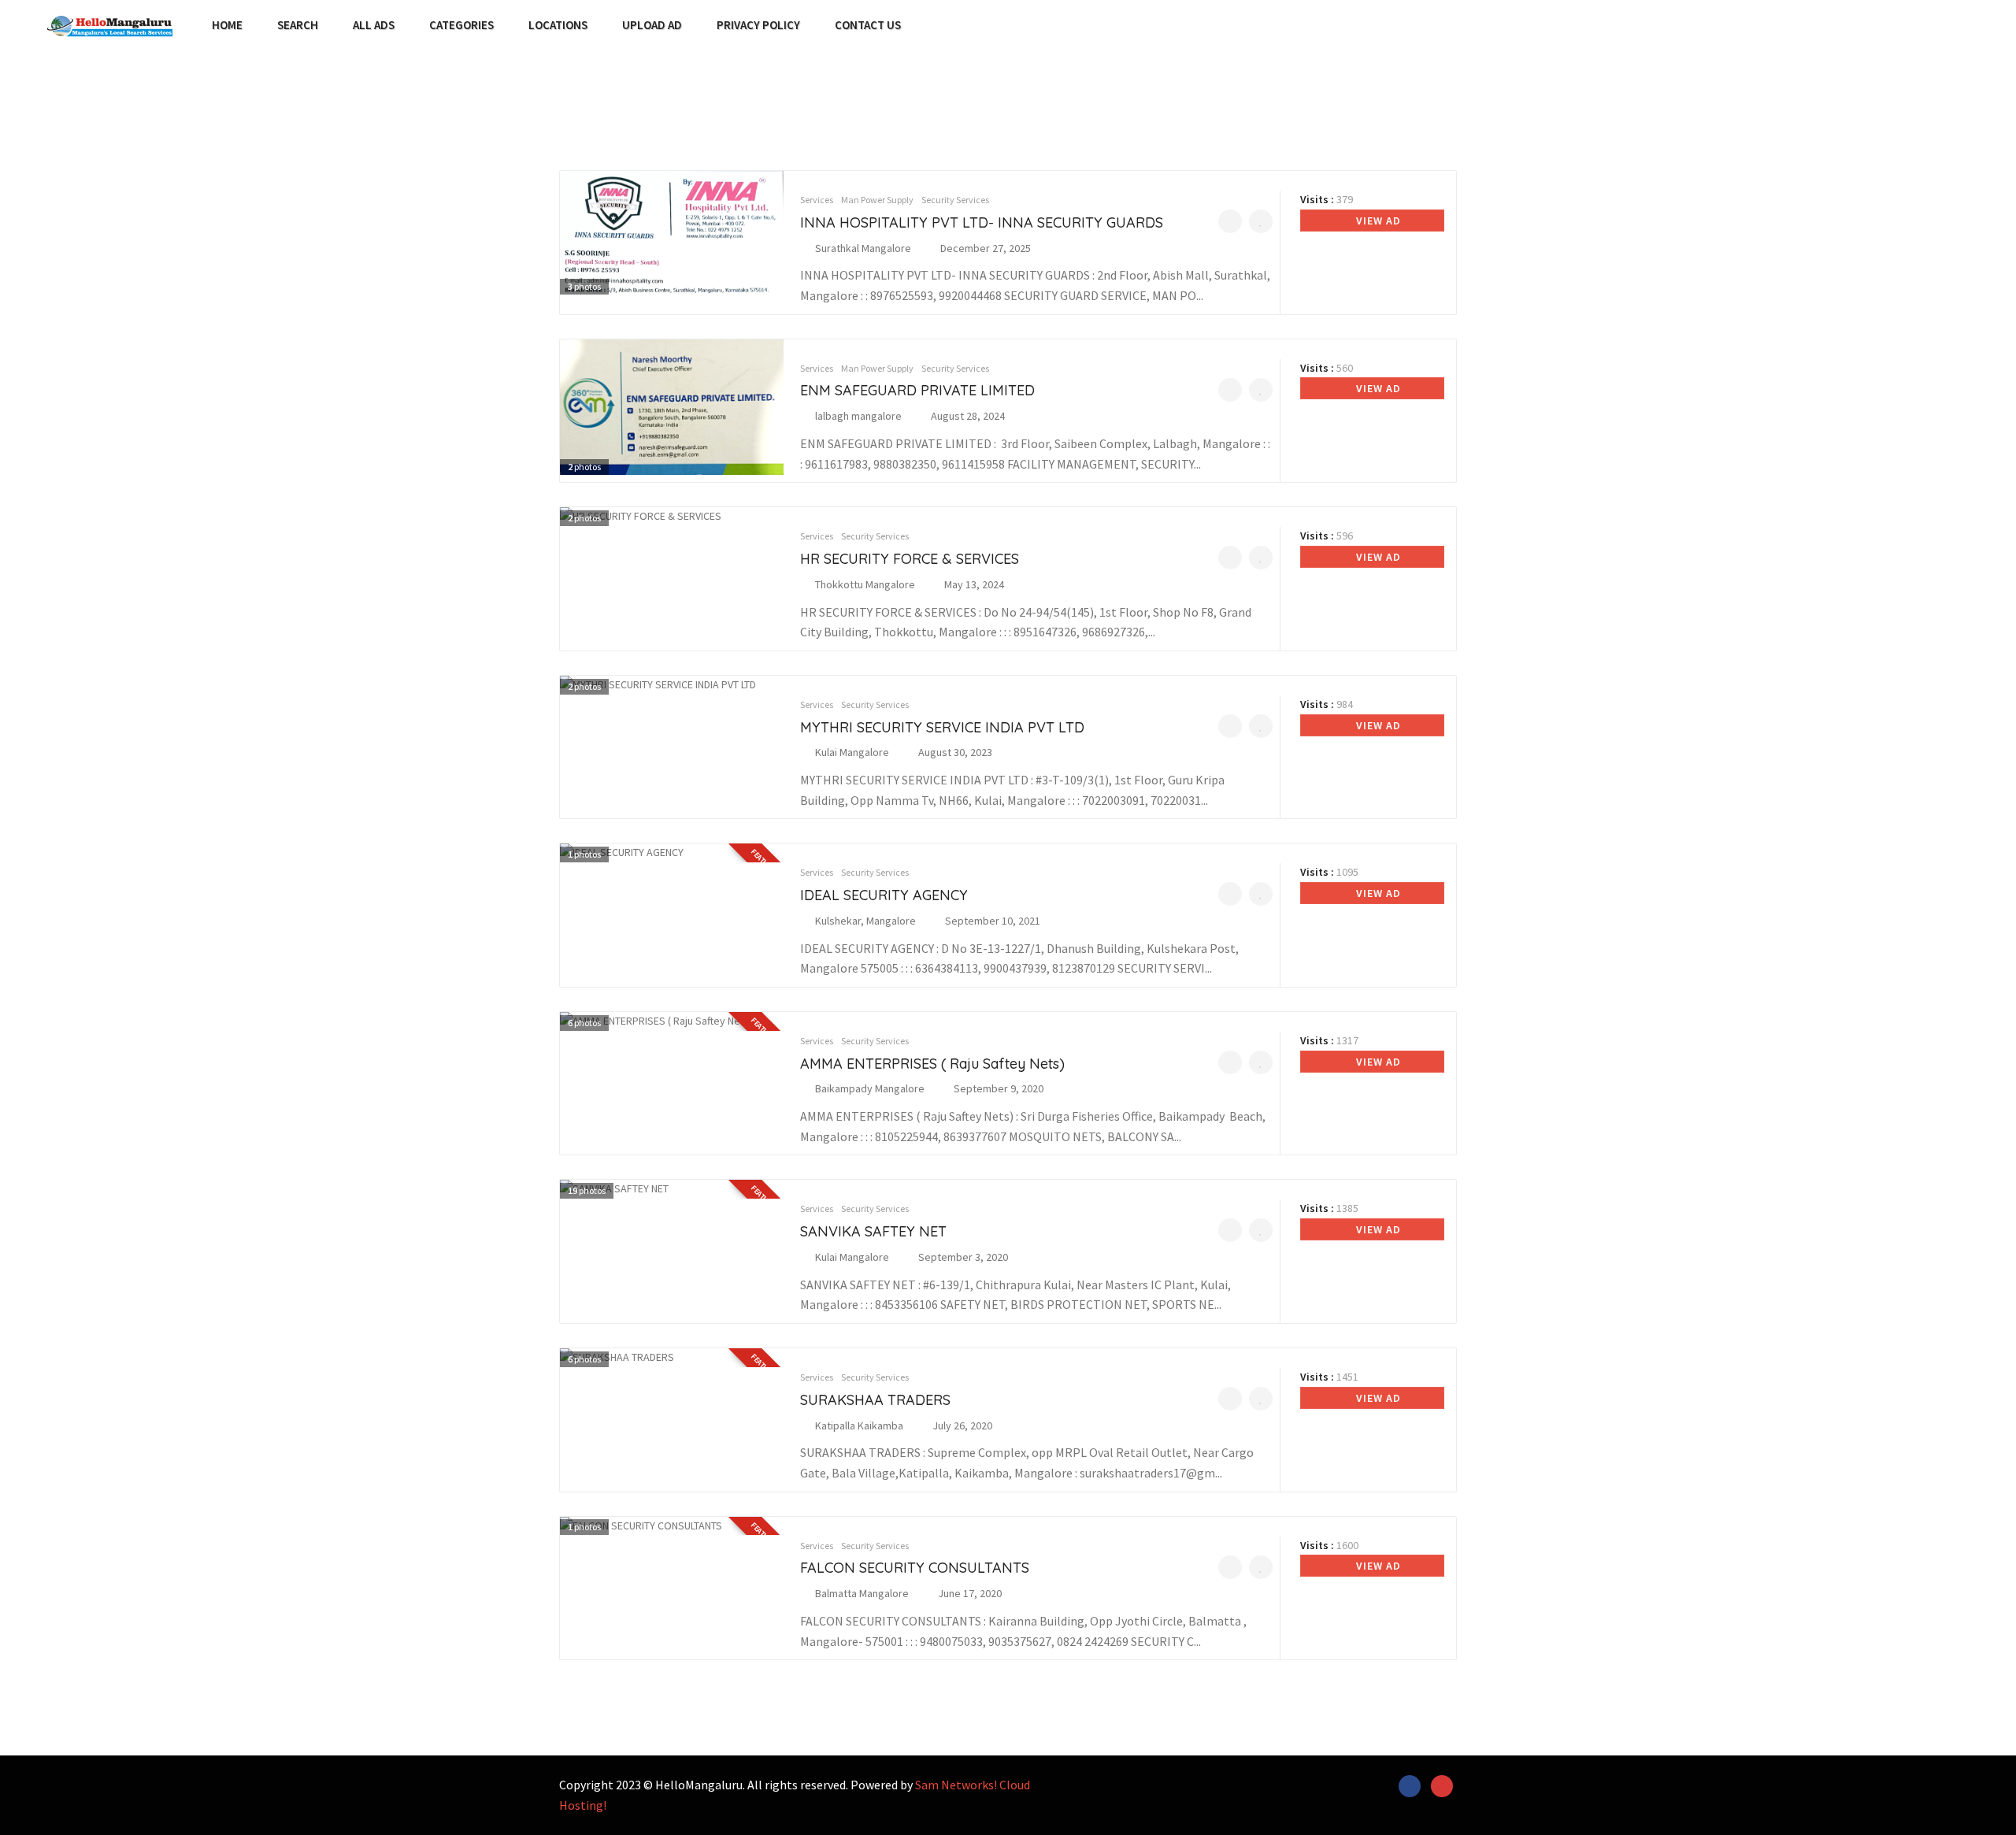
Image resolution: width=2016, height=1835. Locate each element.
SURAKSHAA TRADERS (875, 1400)
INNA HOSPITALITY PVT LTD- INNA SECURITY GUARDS (982, 222)
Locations (558, 25)
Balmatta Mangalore (862, 1593)
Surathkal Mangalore (863, 248)
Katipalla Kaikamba (859, 1425)
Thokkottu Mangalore (865, 584)
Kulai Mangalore (852, 752)
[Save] (1261, 221)
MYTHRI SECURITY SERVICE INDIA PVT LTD (942, 727)
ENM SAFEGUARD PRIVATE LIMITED (917, 390)
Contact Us (868, 25)
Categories (461, 25)
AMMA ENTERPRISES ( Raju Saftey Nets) (932, 1064)
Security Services (955, 200)
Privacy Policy (758, 25)
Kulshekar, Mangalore (865, 921)
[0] (1230, 221)
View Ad (1377, 221)
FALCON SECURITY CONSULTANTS (915, 1568)
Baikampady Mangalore (870, 1088)
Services (817, 200)
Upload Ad (652, 25)
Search (298, 25)
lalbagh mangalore (858, 416)
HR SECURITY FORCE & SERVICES (910, 559)
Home (227, 25)
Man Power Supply (877, 200)
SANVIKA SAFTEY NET (873, 1231)
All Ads (374, 25)
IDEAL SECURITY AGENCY (884, 895)
